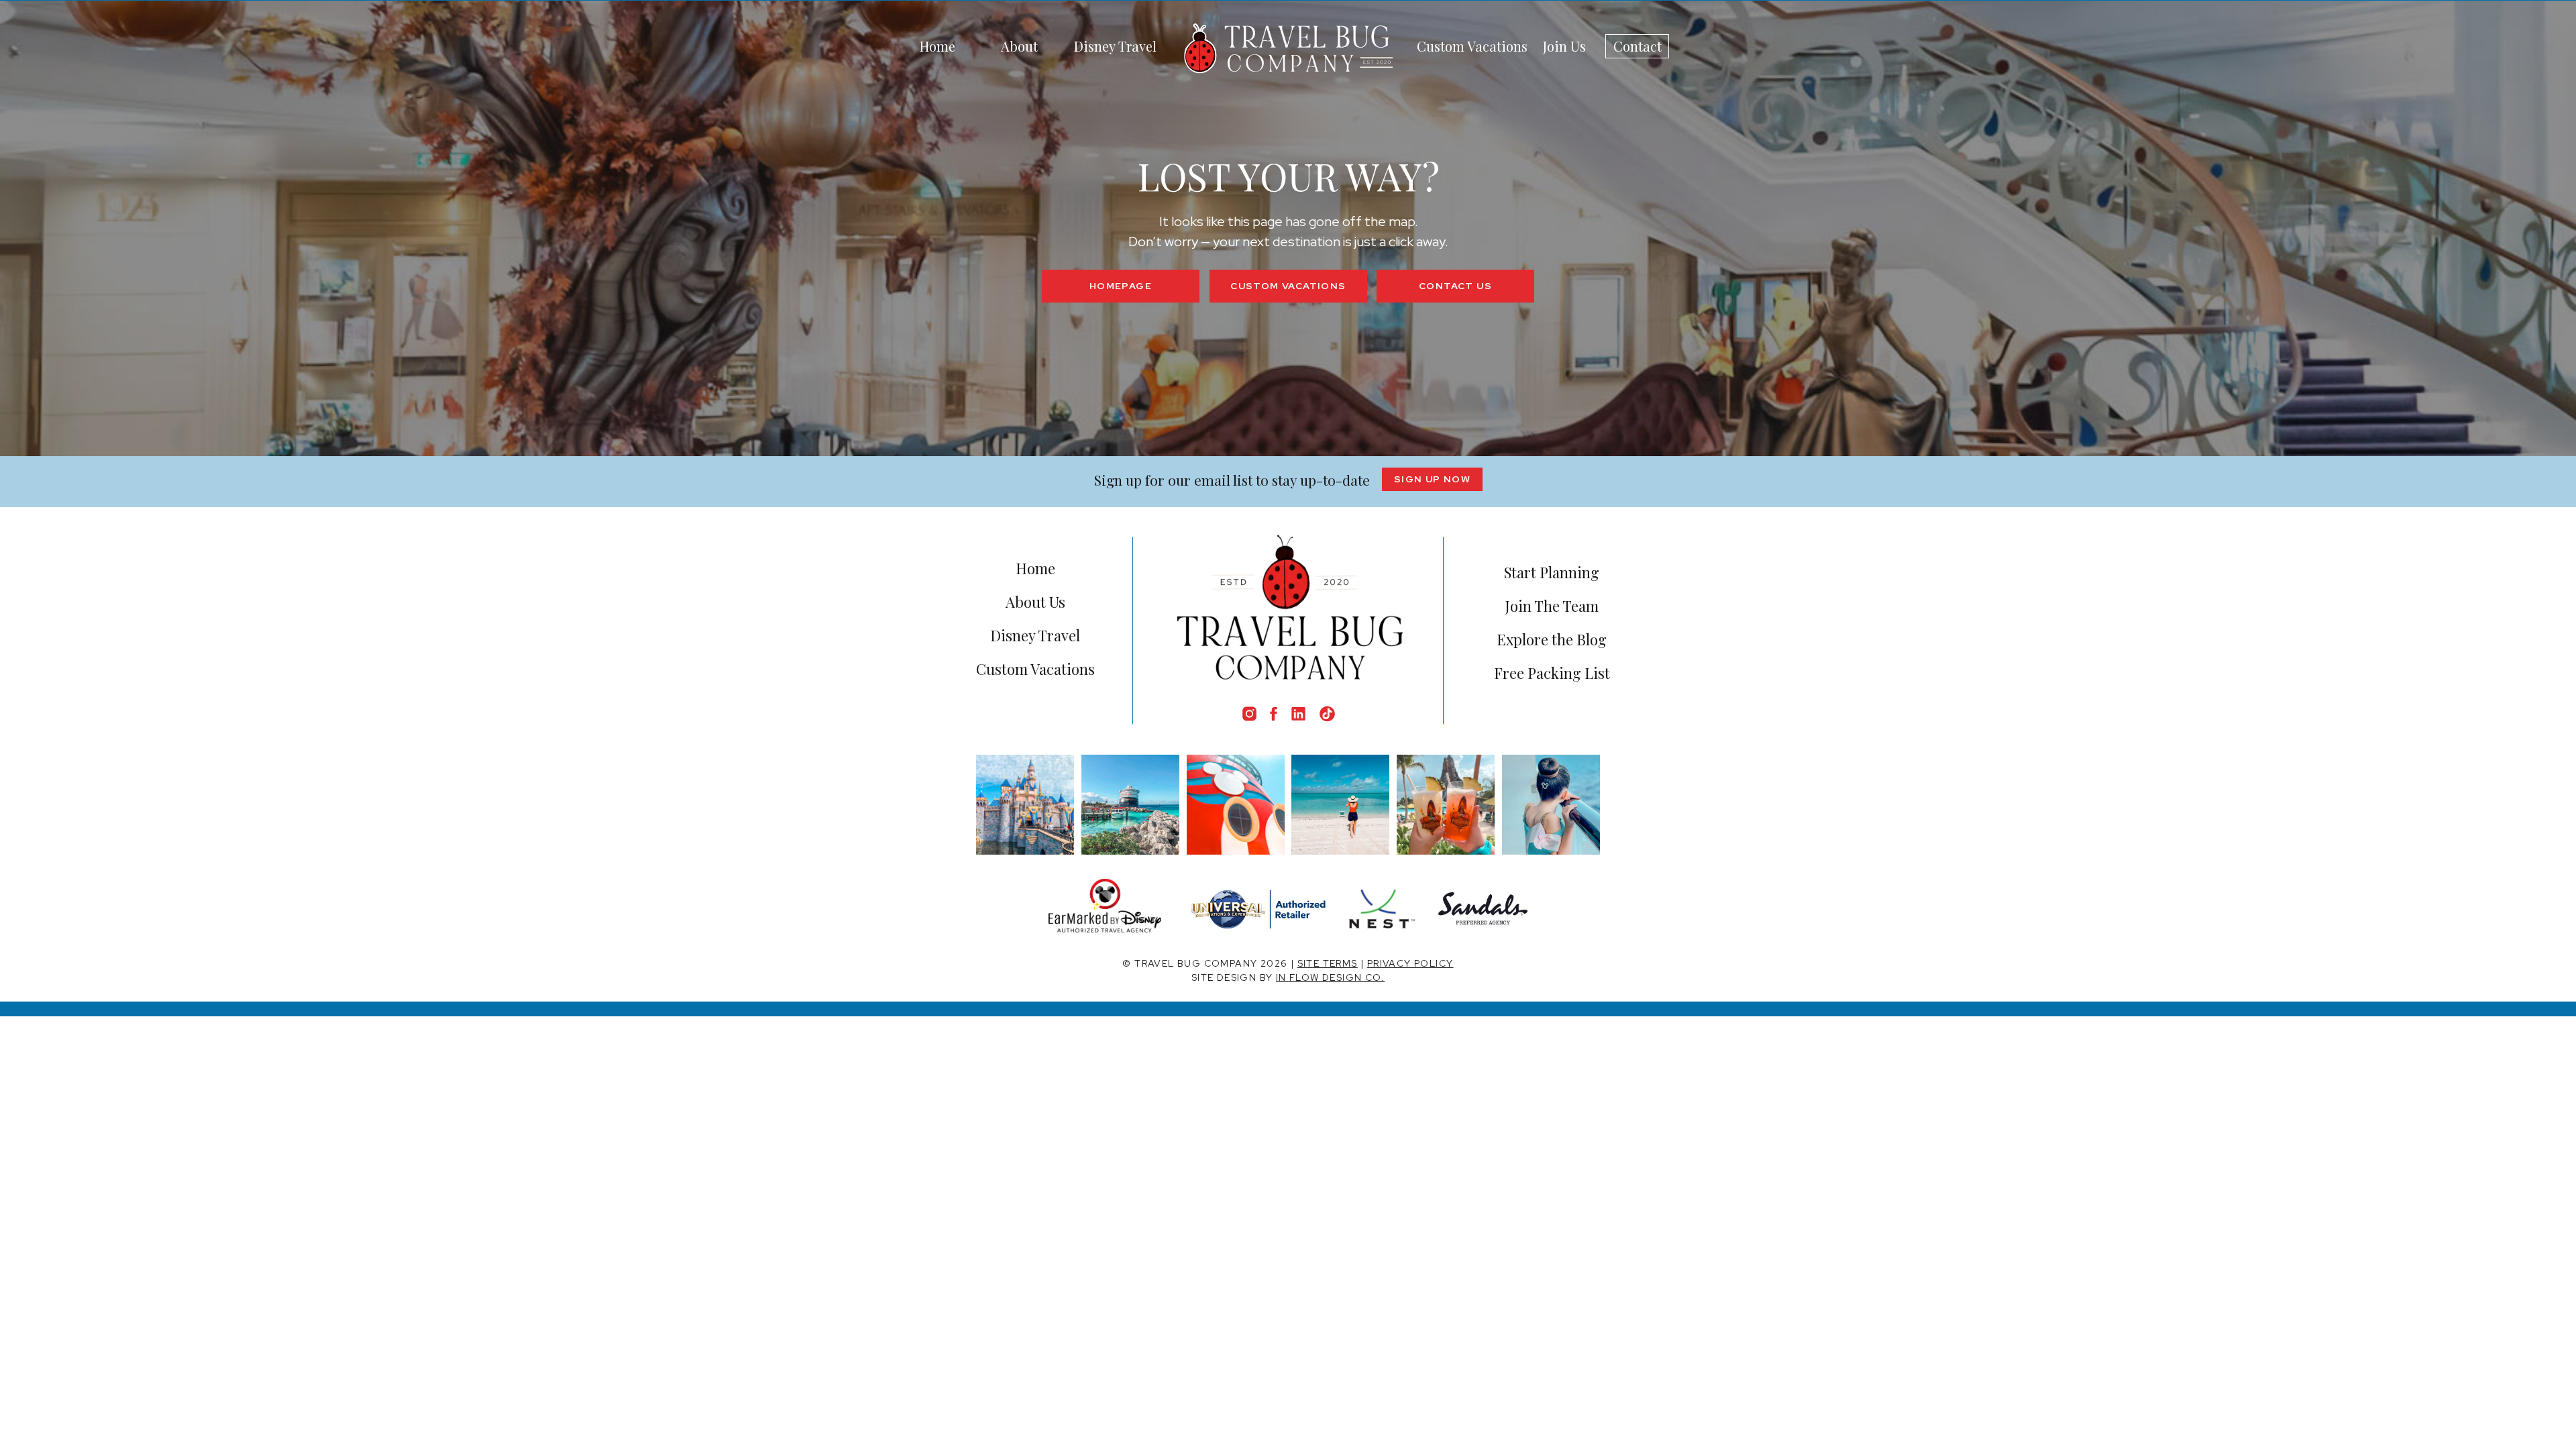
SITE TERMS (1328, 963)
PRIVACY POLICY (1410, 963)
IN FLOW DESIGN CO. (1330, 977)
